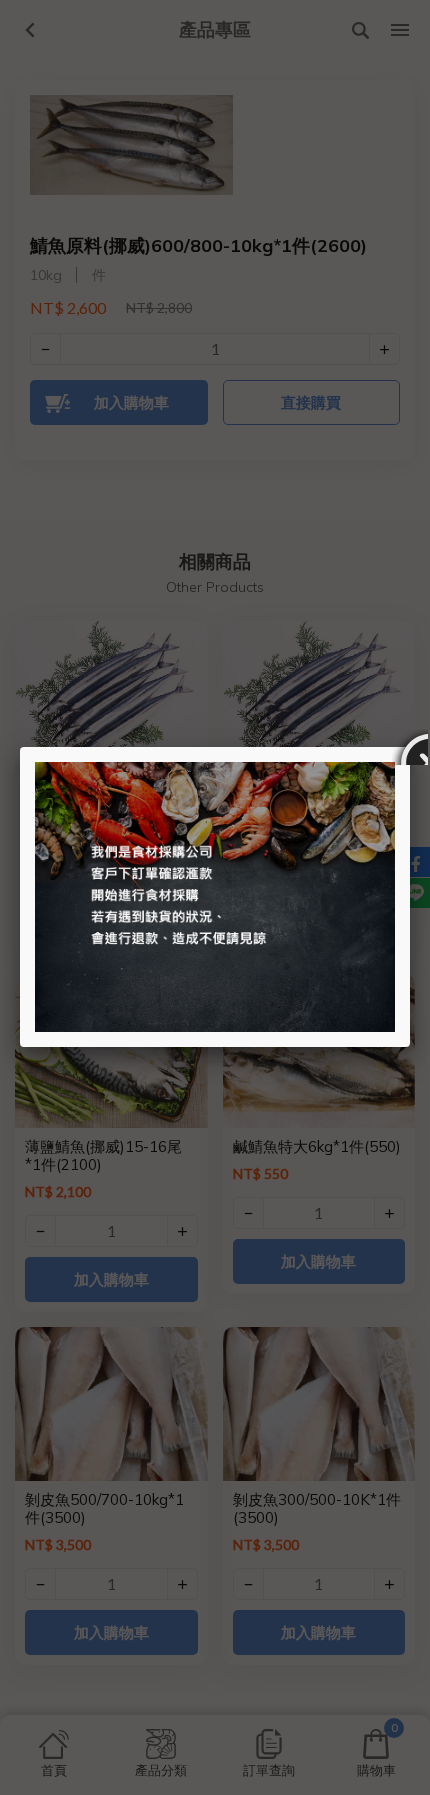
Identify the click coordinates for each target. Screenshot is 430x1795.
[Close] (410, 747)
